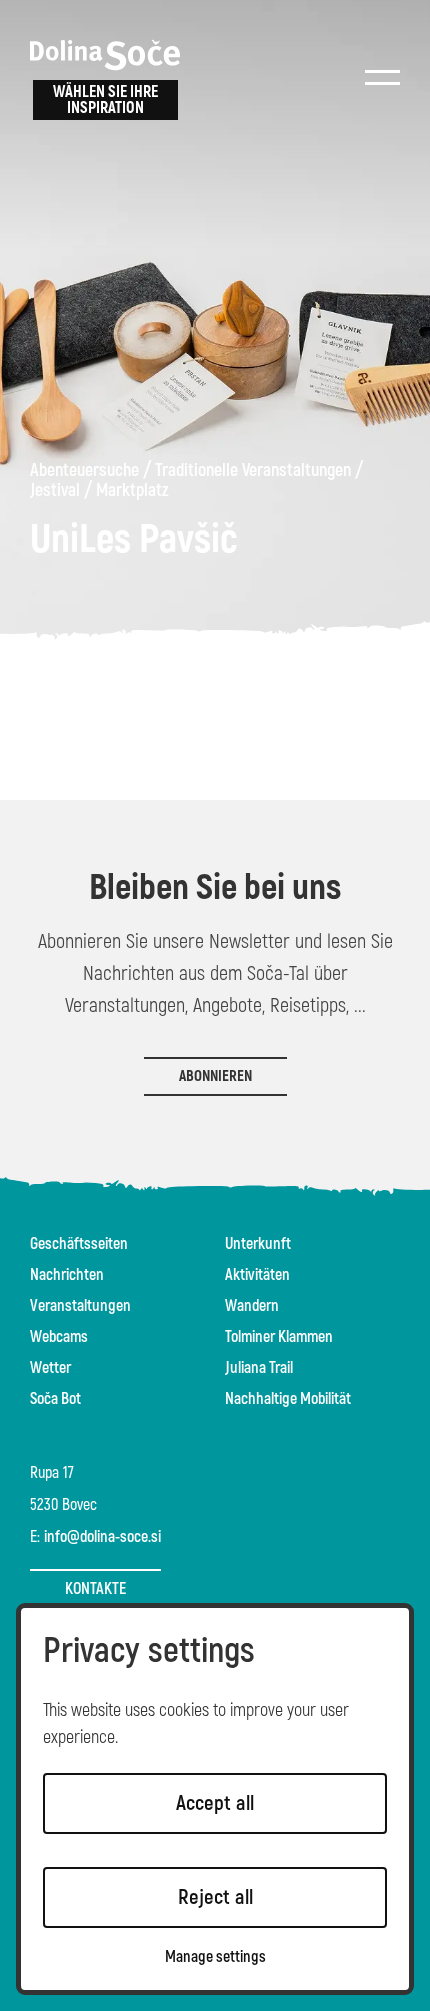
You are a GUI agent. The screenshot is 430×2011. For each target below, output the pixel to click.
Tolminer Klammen (279, 1337)
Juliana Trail (259, 1368)
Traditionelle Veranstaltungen (253, 471)
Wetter (50, 1368)
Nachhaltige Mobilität (288, 1399)
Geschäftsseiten (79, 1244)
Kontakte (95, 1589)
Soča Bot (55, 1399)
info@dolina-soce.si (102, 1537)
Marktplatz (132, 491)
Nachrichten (67, 1275)
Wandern (252, 1306)
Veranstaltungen (80, 1306)
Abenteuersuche (84, 471)
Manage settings (215, 1957)
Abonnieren (215, 1076)
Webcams (59, 1337)
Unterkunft (258, 1244)
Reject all (215, 1897)
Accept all (215, 1803)
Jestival (55, 491)
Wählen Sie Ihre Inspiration (105, 100)
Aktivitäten (257, 1275)
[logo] (105, 55)
